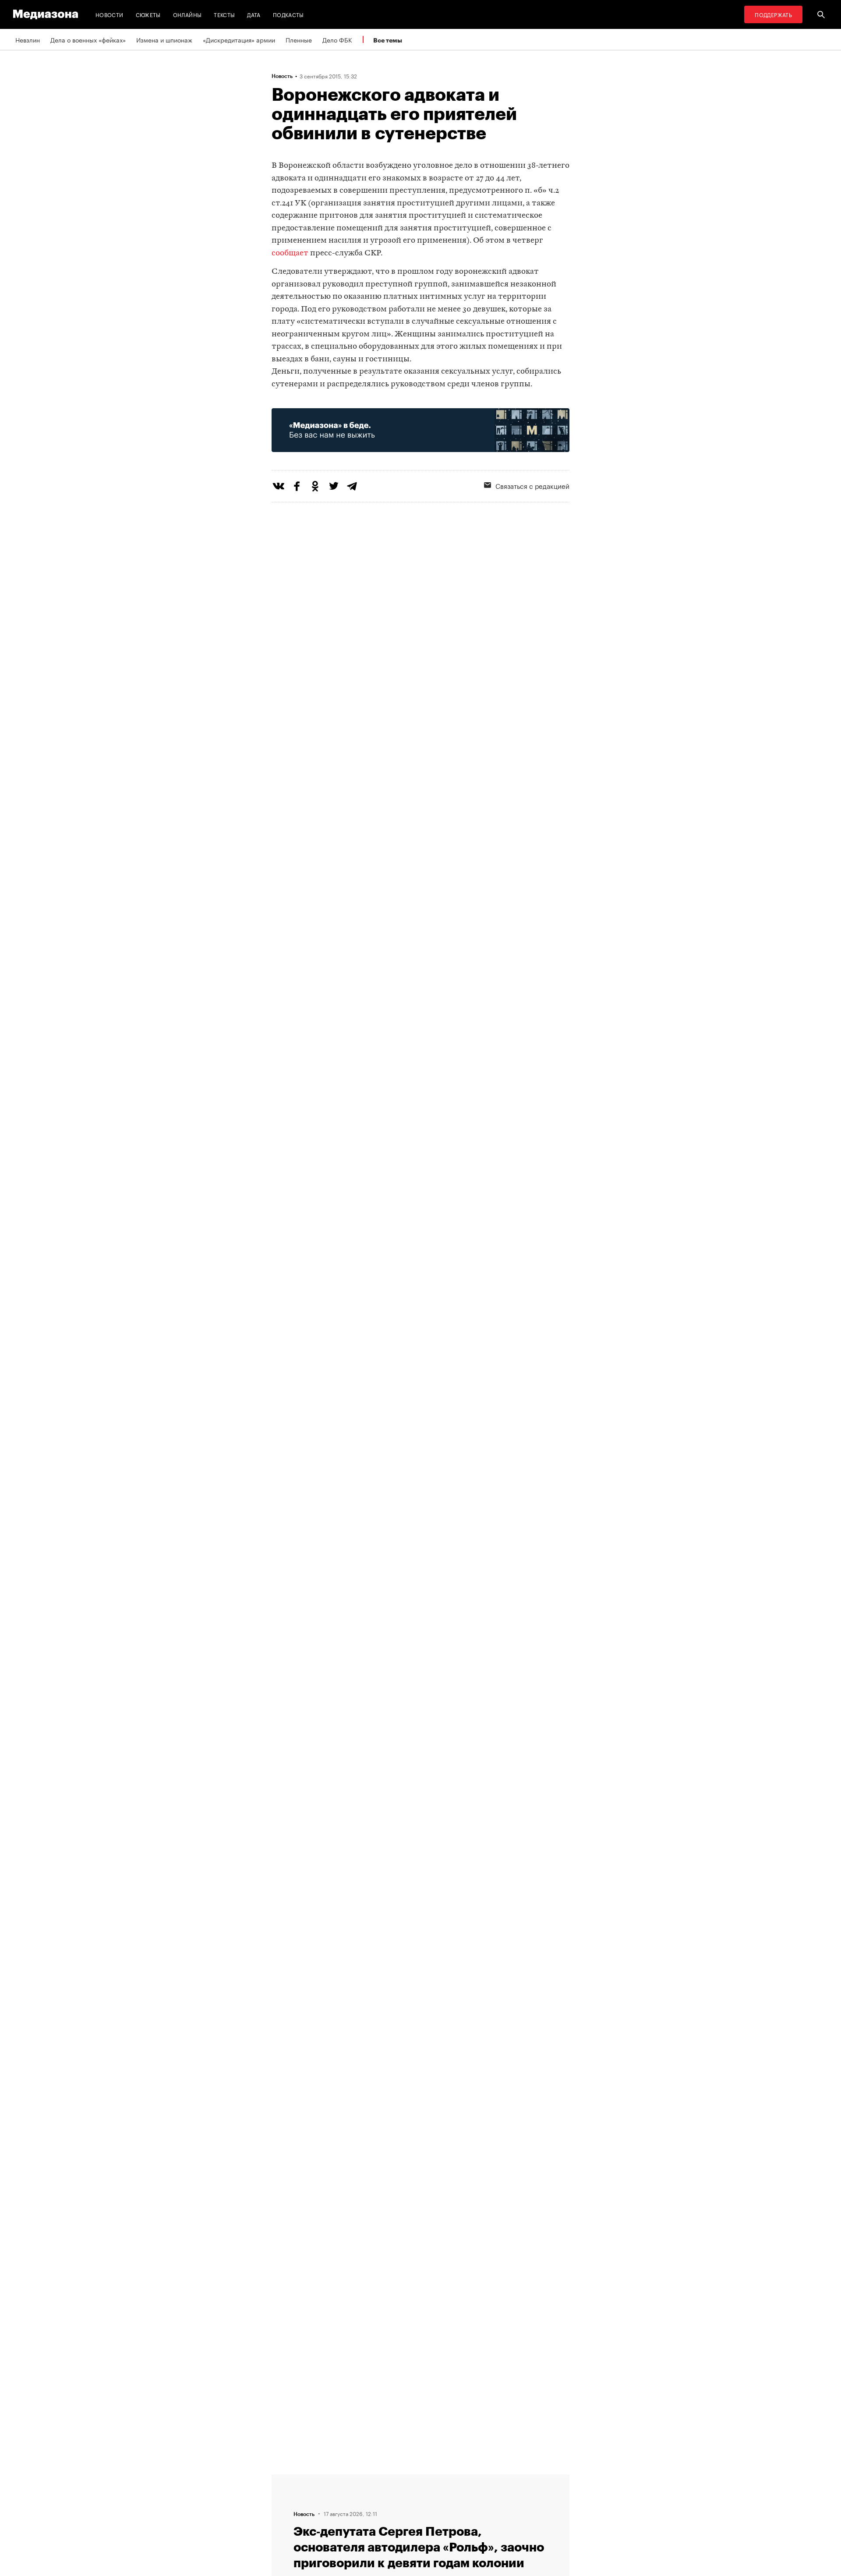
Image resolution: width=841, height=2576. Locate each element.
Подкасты (288, 14)
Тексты (224, 14)
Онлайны (187, 14)
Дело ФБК (337, 39)
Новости (110, 14)
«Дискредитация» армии (239, 39)
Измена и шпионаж (164, 39)
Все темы (388, 40)
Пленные (299, 39)
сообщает (290, 253)
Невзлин (28, 39)
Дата (254, 14)
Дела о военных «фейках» (88, 39)
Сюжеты (148, 14)
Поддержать (773, 14)
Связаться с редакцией (532, 485)
